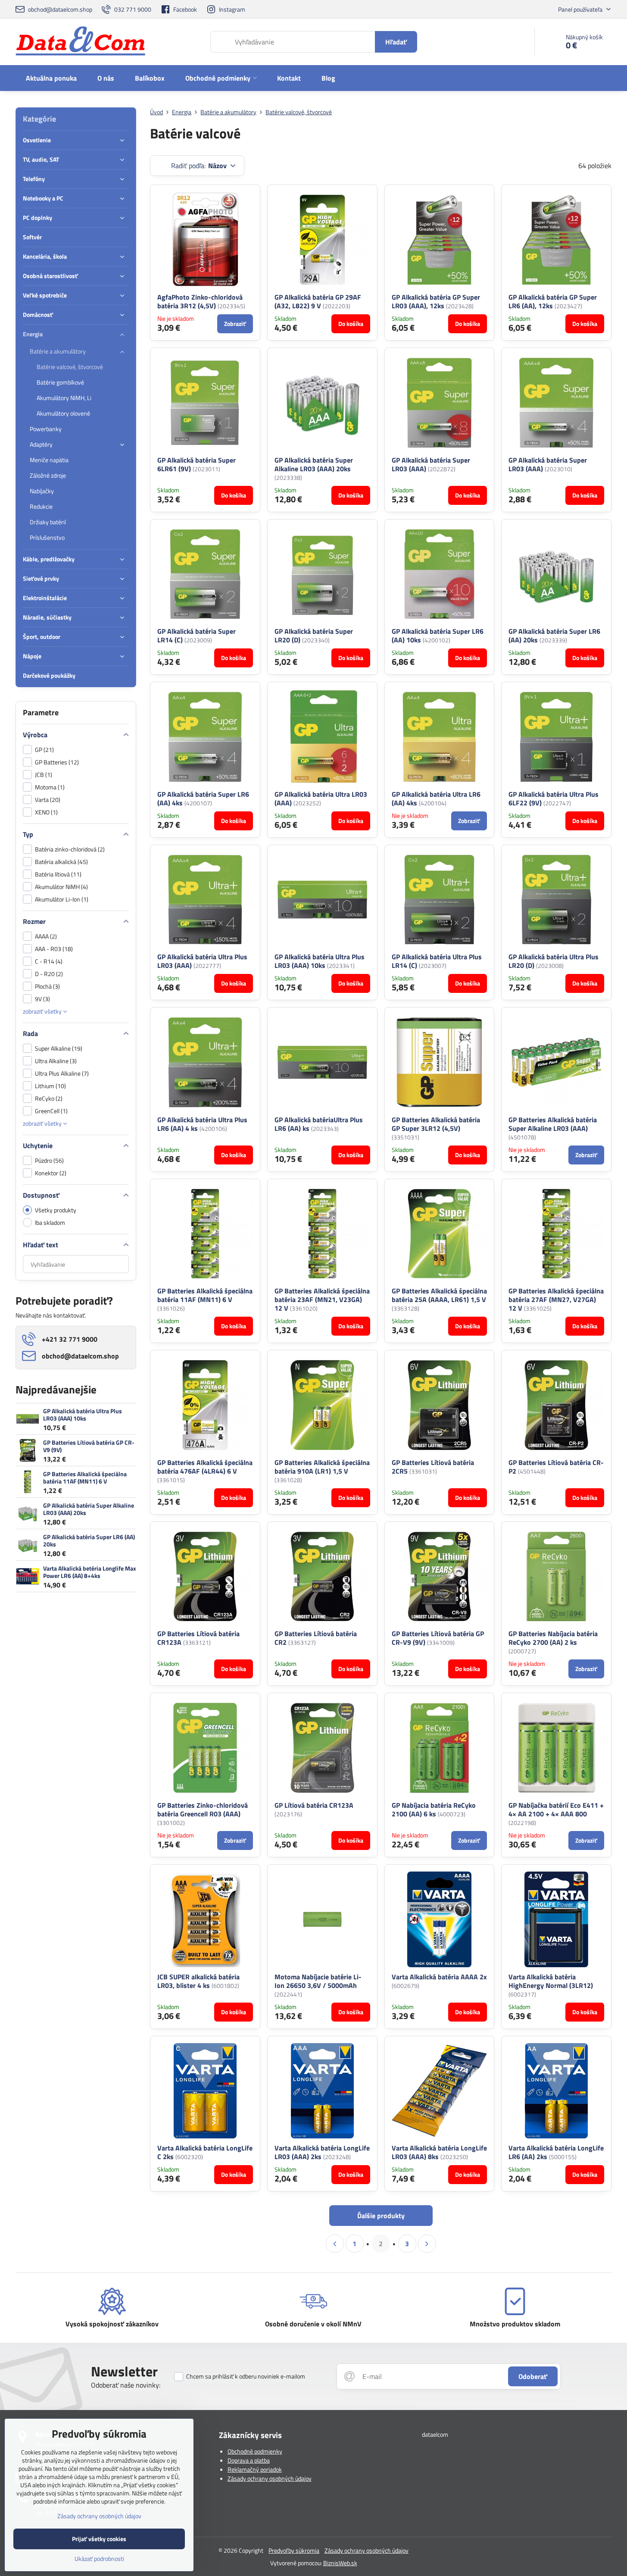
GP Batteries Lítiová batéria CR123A (198, 1638)
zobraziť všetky (43, 1011)
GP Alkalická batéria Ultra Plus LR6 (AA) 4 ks (202, 1124)
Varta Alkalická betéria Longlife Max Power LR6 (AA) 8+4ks (90, 1572)
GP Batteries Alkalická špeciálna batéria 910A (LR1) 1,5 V (322, 1467)
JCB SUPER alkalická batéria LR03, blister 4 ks (198, 1981)
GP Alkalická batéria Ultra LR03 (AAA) (321, 798)
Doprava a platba (249, 2460)
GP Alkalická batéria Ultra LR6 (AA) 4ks (436, 798)
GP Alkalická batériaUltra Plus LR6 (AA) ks (319, 1124)
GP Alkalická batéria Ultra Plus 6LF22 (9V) (554, 798)
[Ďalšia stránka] (427, 2244)
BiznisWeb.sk (340, 2563)
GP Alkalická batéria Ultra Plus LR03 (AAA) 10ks (320, 961)
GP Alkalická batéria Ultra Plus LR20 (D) (554, 961)
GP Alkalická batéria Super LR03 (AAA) (431, 464)
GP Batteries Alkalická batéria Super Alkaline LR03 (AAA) (553, 1124)
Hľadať (396, 42)
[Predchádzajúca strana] (335, 2244)
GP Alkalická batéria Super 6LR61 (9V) (197, 464)
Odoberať (533, 2376)
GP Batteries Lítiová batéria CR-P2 (556, 1467)
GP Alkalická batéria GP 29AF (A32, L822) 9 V (318, 301)
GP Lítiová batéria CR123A (314, 1805)
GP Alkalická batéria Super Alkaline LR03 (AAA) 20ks (314, 464)
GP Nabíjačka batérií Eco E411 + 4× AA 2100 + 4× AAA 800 (556, 1809)
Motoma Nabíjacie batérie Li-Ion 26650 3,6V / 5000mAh (318, 1981)
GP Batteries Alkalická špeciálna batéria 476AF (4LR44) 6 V (205, 1467)
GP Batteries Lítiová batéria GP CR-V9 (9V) (438, 1638)
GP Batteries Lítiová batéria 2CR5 (433, 1467)
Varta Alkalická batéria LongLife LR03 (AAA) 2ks (322, 2152)
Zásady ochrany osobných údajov (270, 2478)
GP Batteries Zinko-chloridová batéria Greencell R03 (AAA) (203, 1809)
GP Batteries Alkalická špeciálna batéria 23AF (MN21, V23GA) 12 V (322, 1299)
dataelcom (435, 2434)
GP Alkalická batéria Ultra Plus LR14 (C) (437, 961)
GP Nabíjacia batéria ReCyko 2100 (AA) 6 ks (434, 1809)
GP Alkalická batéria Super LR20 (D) (314, 635)
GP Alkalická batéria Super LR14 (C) (197, 635)
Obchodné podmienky (255, 2451)
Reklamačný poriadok (255, 2469)
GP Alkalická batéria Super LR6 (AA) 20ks (554, 635)
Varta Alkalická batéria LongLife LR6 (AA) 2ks (556, 2152)
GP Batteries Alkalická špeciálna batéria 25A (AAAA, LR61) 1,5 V (439, 1295)
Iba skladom (50, 1222)
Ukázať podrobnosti (99, 2559)
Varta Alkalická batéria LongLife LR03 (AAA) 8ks (439, 2152)
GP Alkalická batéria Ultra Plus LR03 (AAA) (202, 961)
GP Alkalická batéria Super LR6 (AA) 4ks (203, 798)
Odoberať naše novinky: (126, 2385)
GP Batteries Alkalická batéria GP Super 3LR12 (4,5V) (436, 1124)
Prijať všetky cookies (99, 2539)
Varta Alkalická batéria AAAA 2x (439, 1977)
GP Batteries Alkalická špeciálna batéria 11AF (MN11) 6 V (205, 1295)
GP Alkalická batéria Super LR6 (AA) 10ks (438, 635)
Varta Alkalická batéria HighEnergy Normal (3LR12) (551, 1981)
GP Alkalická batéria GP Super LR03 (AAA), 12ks (436, 301)
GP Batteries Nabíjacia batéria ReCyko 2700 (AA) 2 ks (553, 1638)
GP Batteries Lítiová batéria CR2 (316, 1638)
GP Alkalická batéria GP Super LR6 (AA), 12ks (553, 301)
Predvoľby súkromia (294, 2550)
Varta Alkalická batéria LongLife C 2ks (205, 2152)
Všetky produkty (56, 1210)
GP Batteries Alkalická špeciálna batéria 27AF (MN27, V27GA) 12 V (556, 1299)
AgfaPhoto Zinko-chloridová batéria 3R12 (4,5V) (200, 301)
